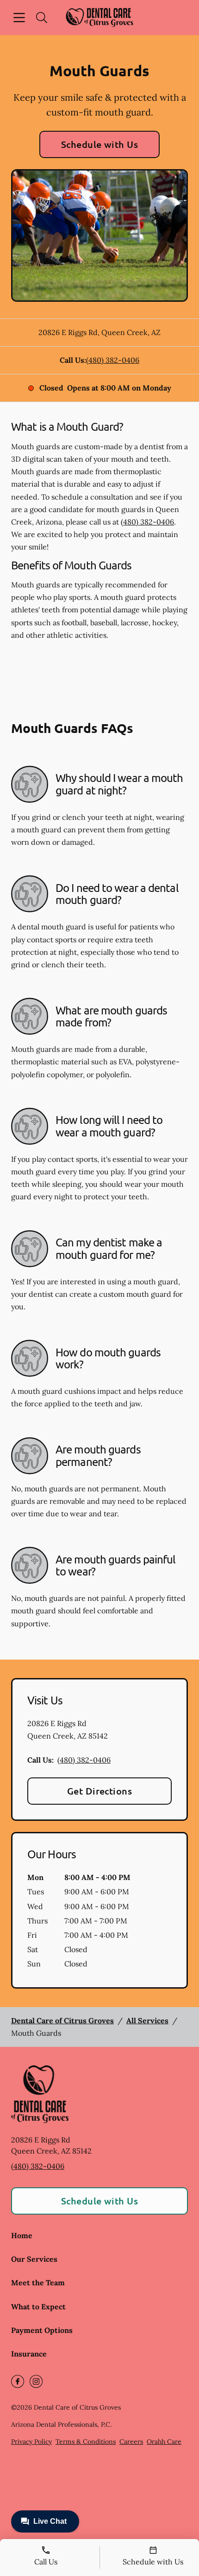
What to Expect (38, 2307)
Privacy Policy (31, 2442)
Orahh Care (164, 2442)
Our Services (34, 2259)
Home (22, 2235)
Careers (131, 2442)
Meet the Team (38, 2283)
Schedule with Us (100, 144)
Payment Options (42, 2330)
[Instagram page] (36, 2381)
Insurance (29, 2354)
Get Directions (100, 1791)
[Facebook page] (18, 2381)
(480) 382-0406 (113, 360)
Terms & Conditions (86, 2442)
